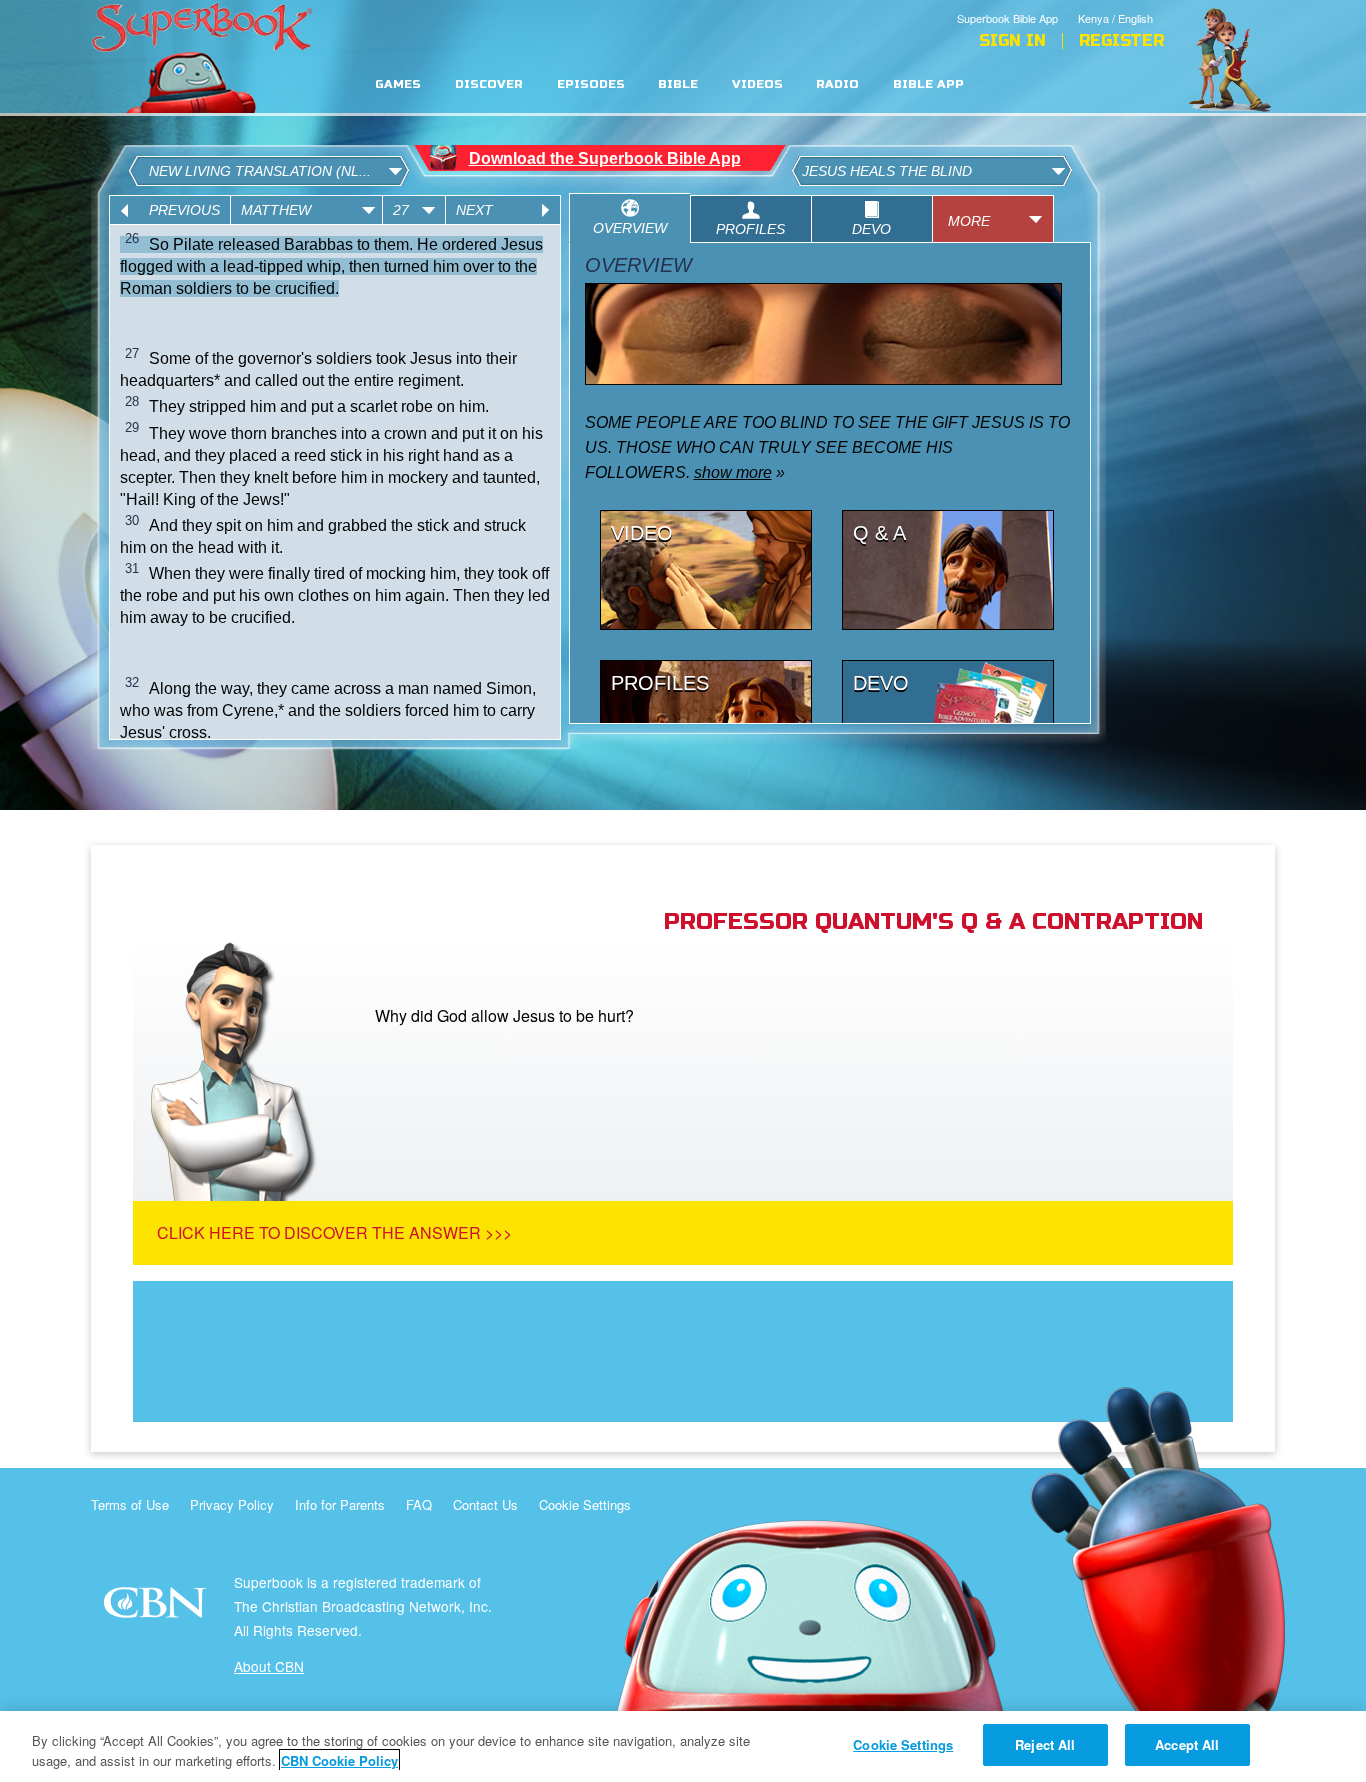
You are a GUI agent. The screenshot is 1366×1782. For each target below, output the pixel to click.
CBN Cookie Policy (339, 1760)
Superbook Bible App (1007, 18)
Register (1121, 41)
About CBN (269, 1666)
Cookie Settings (585, 1504)
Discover (489, 84)
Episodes (591, 84)
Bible (678, 84)
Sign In (1012, 41)
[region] (683, 1746)
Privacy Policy (232, 1504)
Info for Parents (340, 1504)
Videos (757, 84)
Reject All (1045, 1744)
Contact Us (485, 1504)
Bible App (928, 84)
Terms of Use (130, 1504)
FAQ (419, 1504)
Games (398, 84)
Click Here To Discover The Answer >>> (334, 1232)
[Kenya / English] (1121, 3)
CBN (157, 1608)
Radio (837, 84)
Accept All (1187, 1744)
